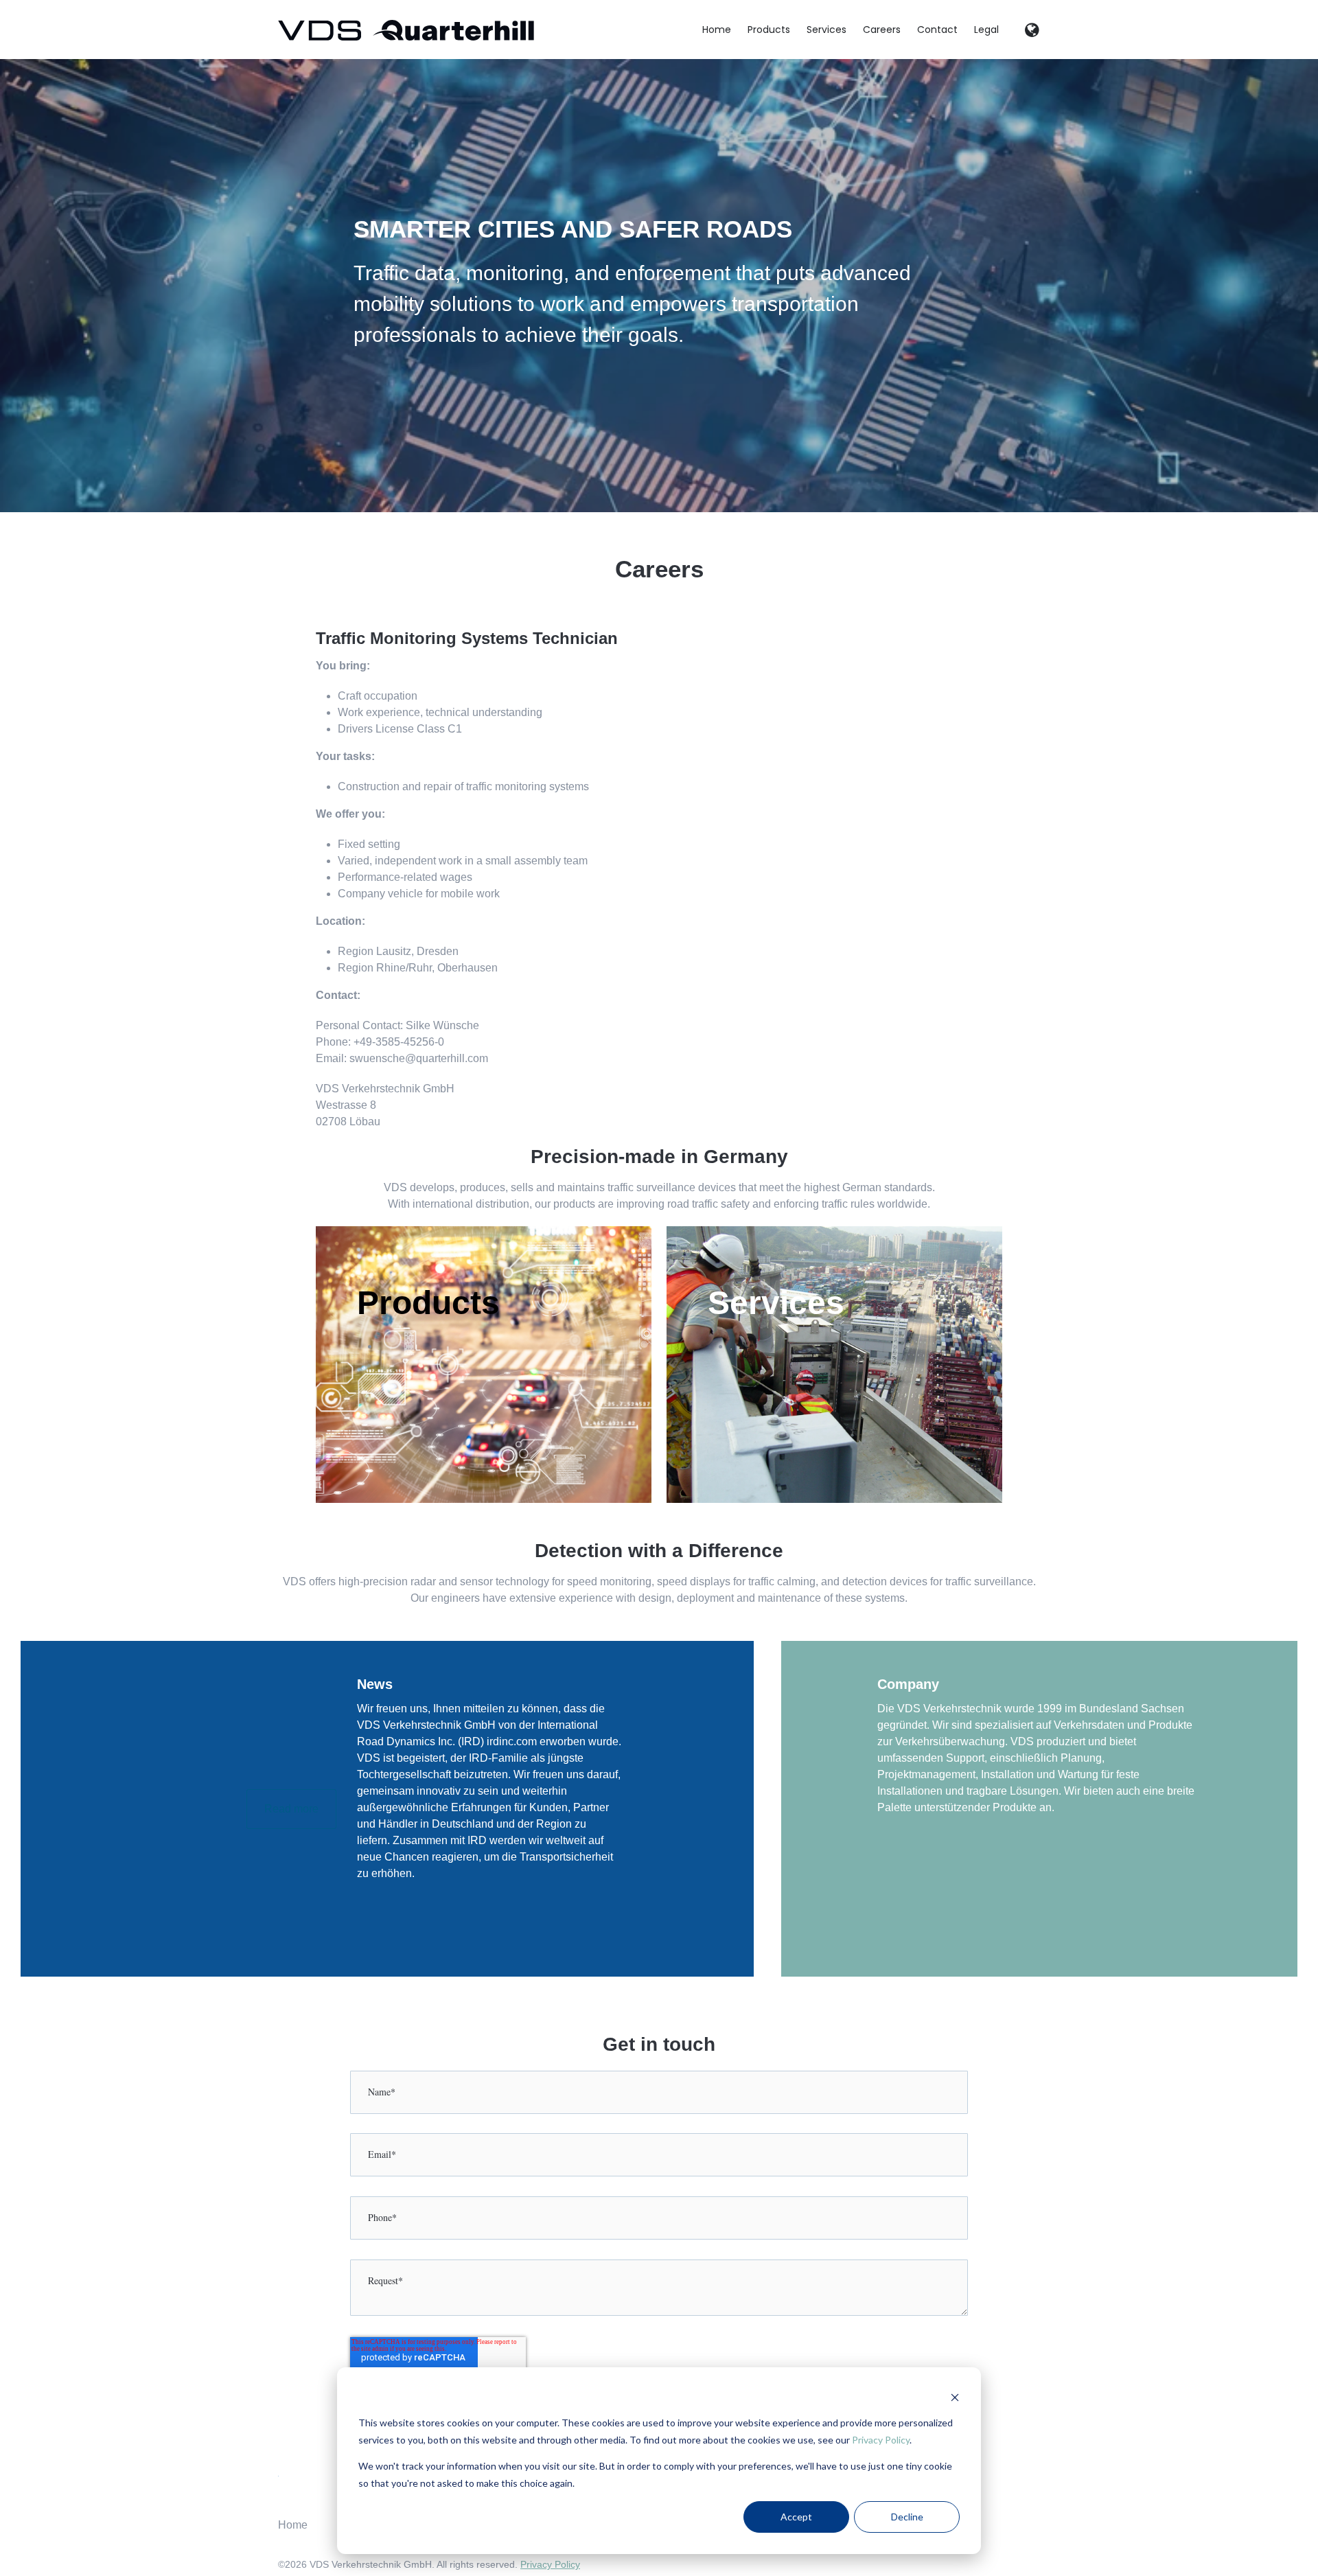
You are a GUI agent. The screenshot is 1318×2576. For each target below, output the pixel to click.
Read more (291, 1809)
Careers (882, 30)
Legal (986, 30)
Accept (796, 2517)
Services (826, 30)
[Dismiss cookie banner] (955, 2397)
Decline (907, 2517)
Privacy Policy (881, 2440)
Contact (937, 30)
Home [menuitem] (293, 2525)
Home (717, 30)
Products (769, 30)
